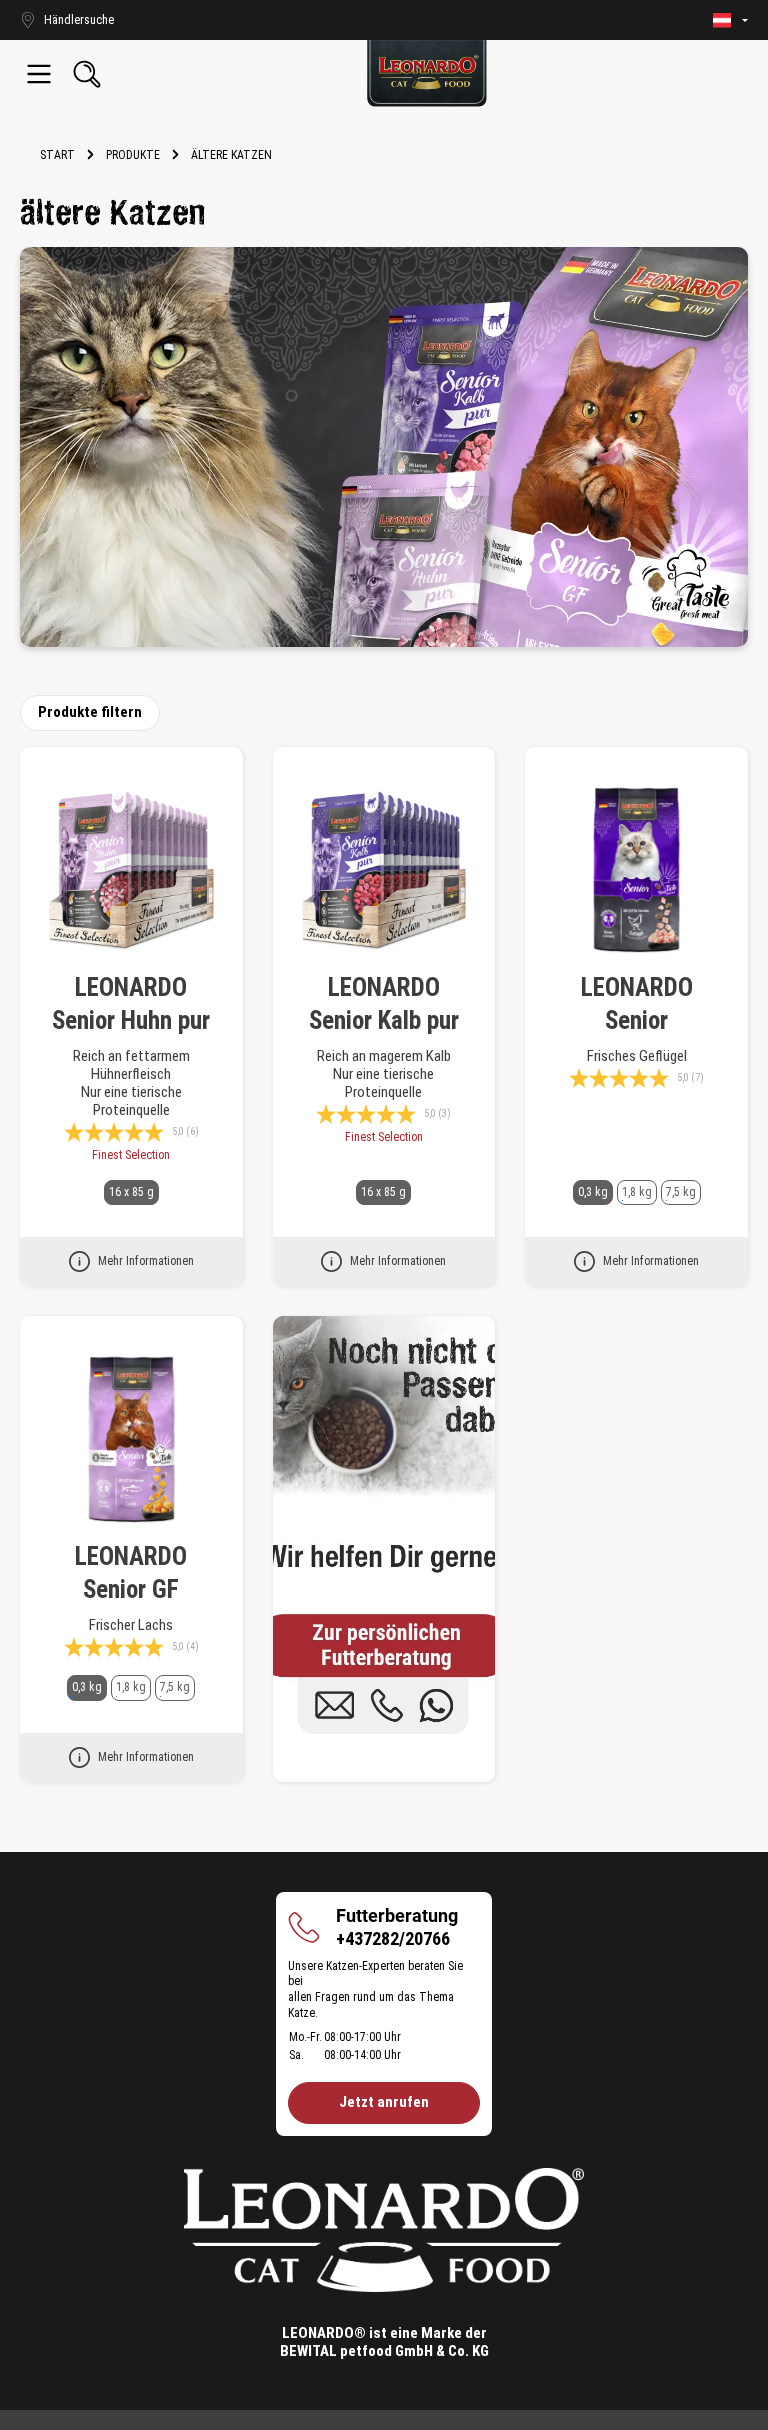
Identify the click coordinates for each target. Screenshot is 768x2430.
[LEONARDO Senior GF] (131, 1440)
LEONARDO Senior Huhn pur (131, 1004)
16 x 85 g (131, 1192)
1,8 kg (637, 1192)
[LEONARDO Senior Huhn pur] (131, 871)
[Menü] (39, 74)
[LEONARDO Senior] (636, 871)
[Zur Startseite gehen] (427, 73)
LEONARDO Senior (637, 1004)
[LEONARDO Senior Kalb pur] (384, 871)
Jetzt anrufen (384, 2102)
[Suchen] (87, 74)
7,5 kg (681, 1192)
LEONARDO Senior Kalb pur (384, 1004)
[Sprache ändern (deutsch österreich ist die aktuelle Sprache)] (730, 20)
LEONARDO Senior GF (131, 1573)
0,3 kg (593, 1192)
